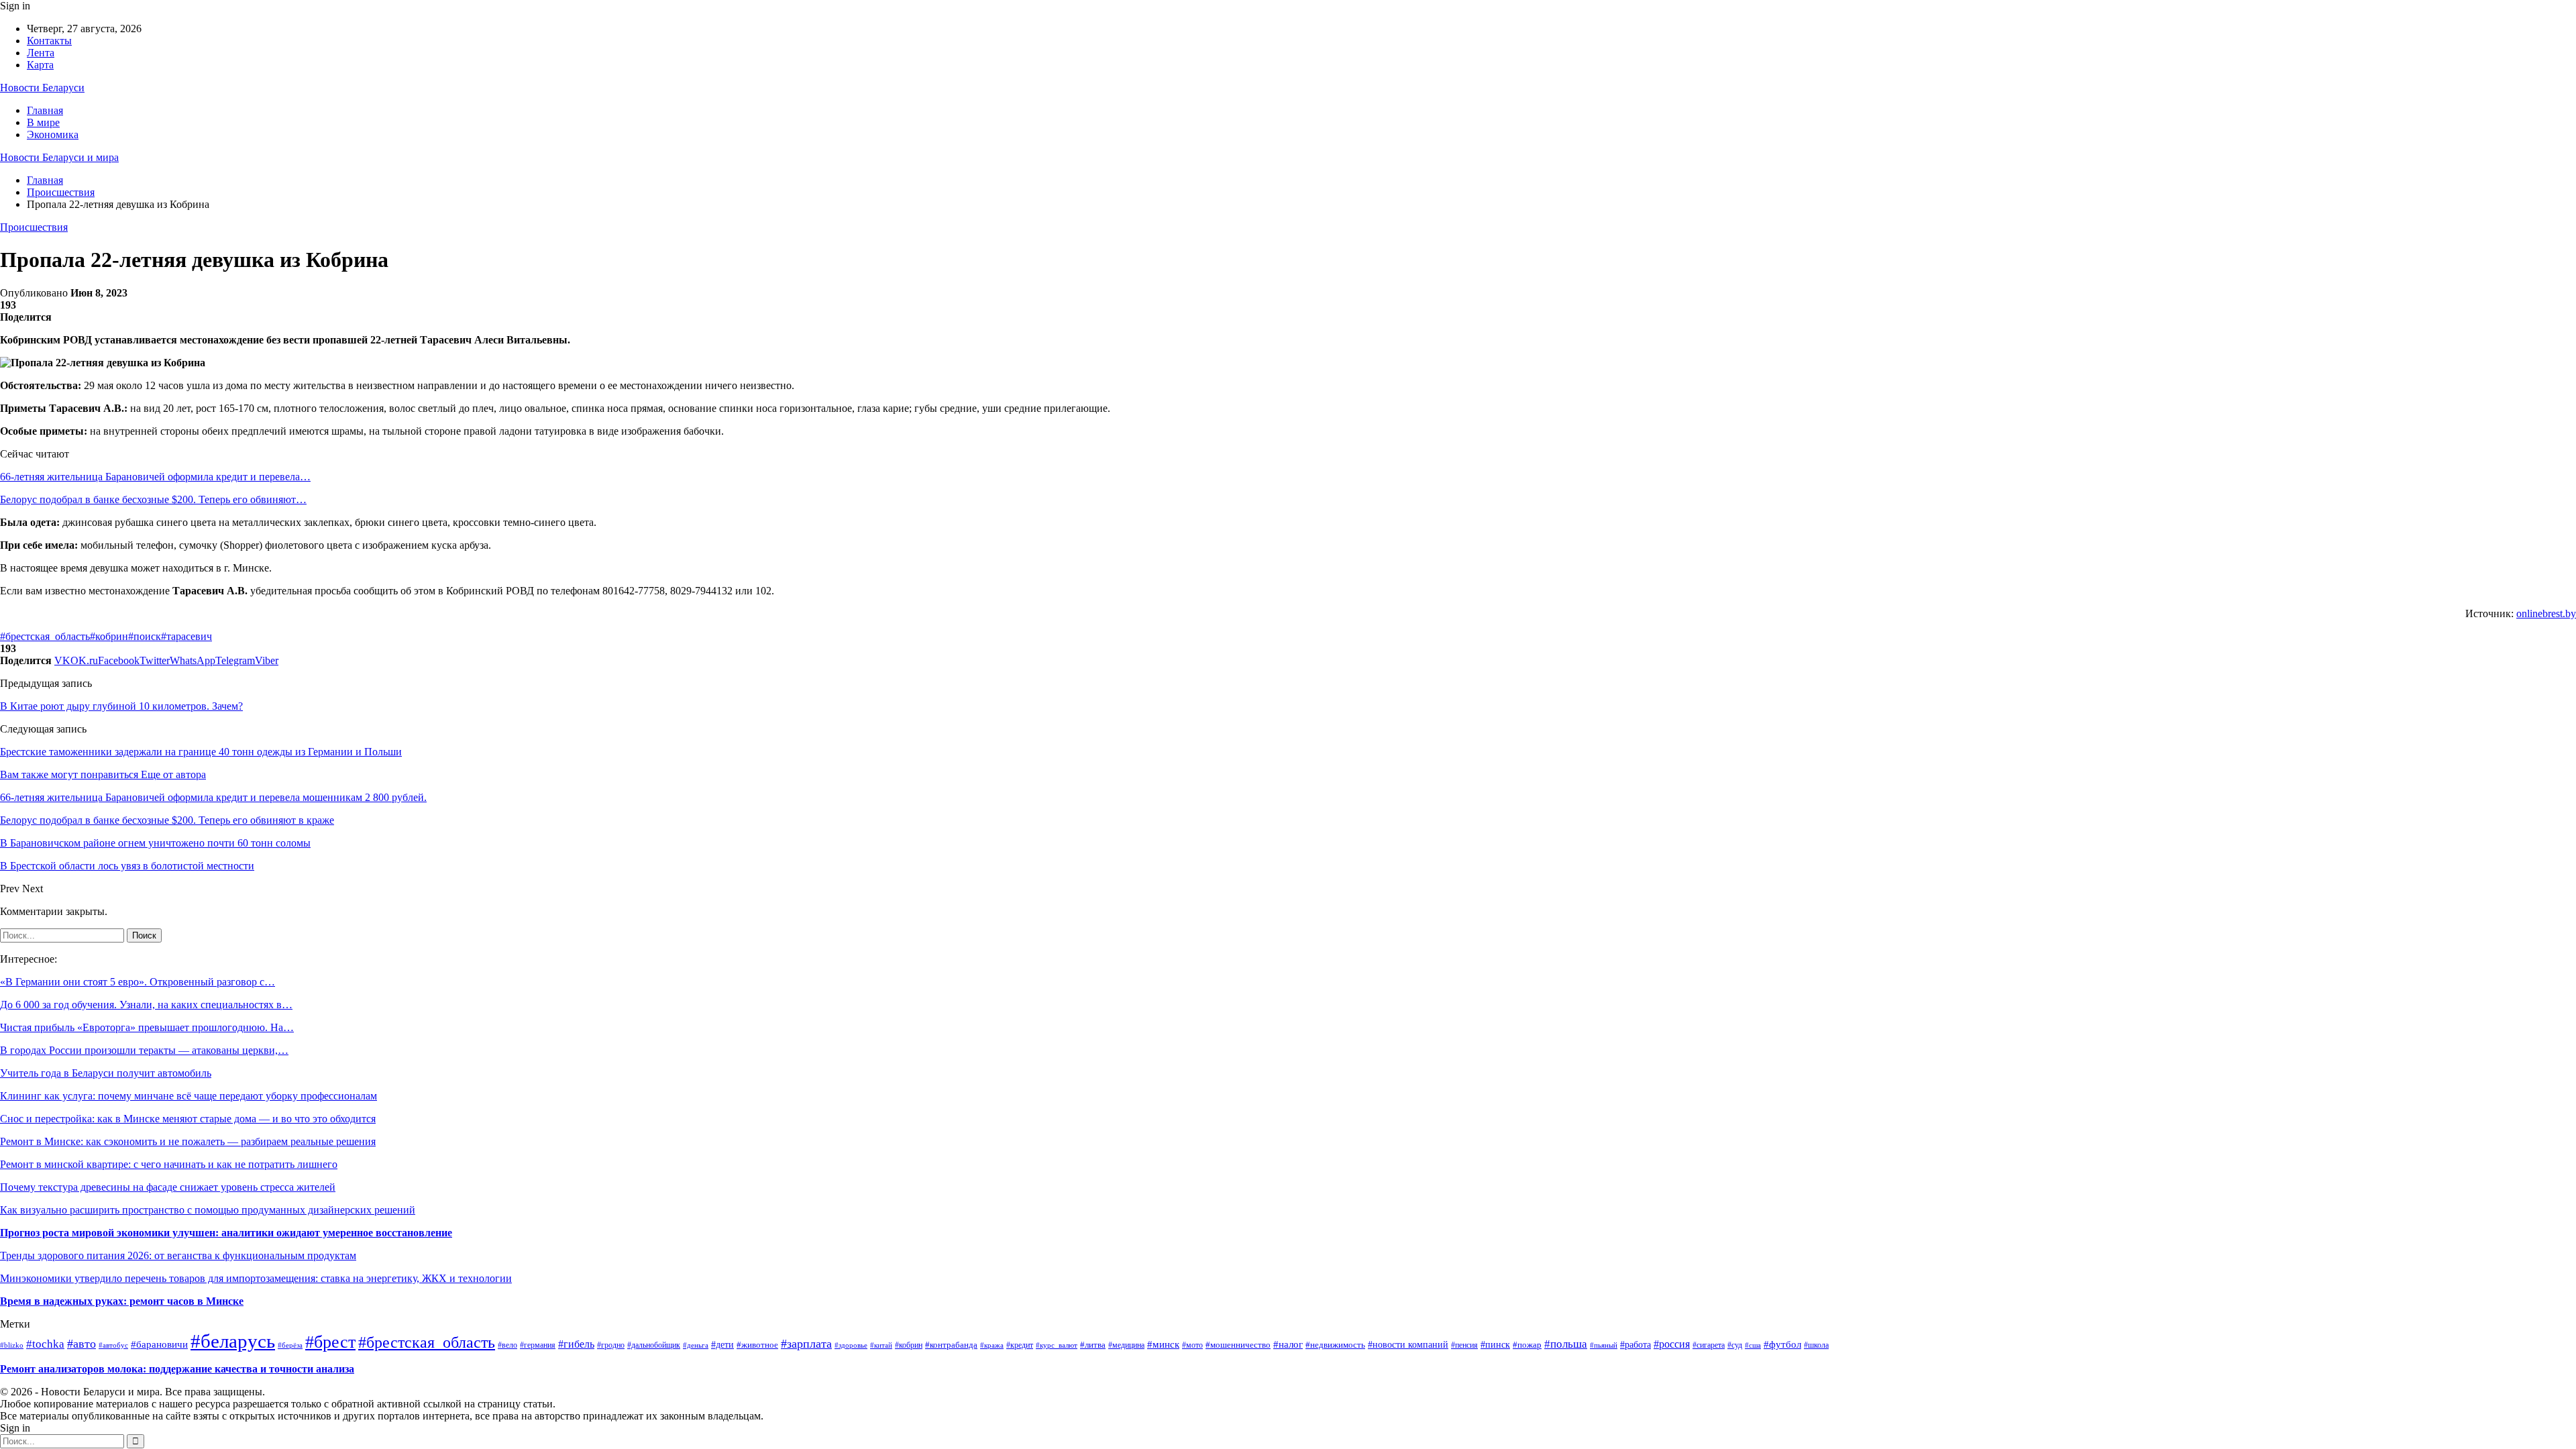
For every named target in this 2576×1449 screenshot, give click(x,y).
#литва (1093, 1345)
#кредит (1020, 1345)
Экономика (53, 135)
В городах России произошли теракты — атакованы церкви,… (144, 1050)
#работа (1635, 1344)
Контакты (49, 41)
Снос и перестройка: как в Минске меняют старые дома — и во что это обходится (188, 1119)
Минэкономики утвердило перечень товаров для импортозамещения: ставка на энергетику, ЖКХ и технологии (256, 1278)
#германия (538, 1345)
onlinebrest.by (2546, 613)
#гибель (576, 1344)
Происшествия (34, 227)
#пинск (1495, 1345)
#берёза (290, 1345)
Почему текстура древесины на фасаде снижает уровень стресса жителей (168, 1187)
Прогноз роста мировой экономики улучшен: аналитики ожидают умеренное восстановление (226, 1233)
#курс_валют (1057, 1345)
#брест (330, 1342)
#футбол (1782, 1344)
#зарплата (806, 1344)
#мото (1192, 1345)
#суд (1735, 1345)
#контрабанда (951, 1345)
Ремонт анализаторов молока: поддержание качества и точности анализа (177, 1369)
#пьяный (1604, 1345)
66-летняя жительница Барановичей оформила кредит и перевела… (155, 477)
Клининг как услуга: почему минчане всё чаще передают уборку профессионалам (189, 1096)
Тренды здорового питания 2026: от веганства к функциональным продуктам (178, 1255)
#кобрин (109, 636)
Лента (41, 53)
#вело (507, 1345)
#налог (1288, 1344)
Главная (45, 110)
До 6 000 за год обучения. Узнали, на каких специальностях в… (146, 1005)
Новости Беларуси (42, 88)
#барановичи (159, 1344)
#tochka (45, 1344)
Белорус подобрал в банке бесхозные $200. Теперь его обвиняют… (153, 499)
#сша (1753, 1345)
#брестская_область (45, 636)
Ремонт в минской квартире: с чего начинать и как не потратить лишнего (169, 1164)
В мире (43, 122)
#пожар (1527, 1345)
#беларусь (233, 1341)
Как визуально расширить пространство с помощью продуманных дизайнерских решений (208, 1210)
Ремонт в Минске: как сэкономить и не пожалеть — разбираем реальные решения (188, 1141)
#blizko (12, 1345)
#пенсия (1464, 1345)
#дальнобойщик (654, 1345)
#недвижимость (1335, 1345)
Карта (40, 65)
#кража (992, 1345)
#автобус (113, 1345)
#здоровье (851, 1345)
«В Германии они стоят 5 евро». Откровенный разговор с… (138, 982)
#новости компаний (1408, 1345)
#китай (881, 1345)
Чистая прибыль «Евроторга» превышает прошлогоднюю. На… (147, 1027)
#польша (1566, 1344)
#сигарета (1709, 1345)
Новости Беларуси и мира (59, 157)
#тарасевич (186, 636)
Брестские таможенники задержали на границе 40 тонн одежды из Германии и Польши (201, 752)
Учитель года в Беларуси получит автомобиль (106, 1073)
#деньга (696, 1345)
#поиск (145, 636)
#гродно (611, 1345)
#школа (1816, 1345)
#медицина (1126, 1345)
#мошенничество (1238, 1345)
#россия (1672, 1344)
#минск (1163, 1344)
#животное (757, 1345)
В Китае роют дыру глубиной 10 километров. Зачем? (121, 706)
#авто (82, 1344)
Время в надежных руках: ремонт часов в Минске (122, 1301)
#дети (722, 1345)
